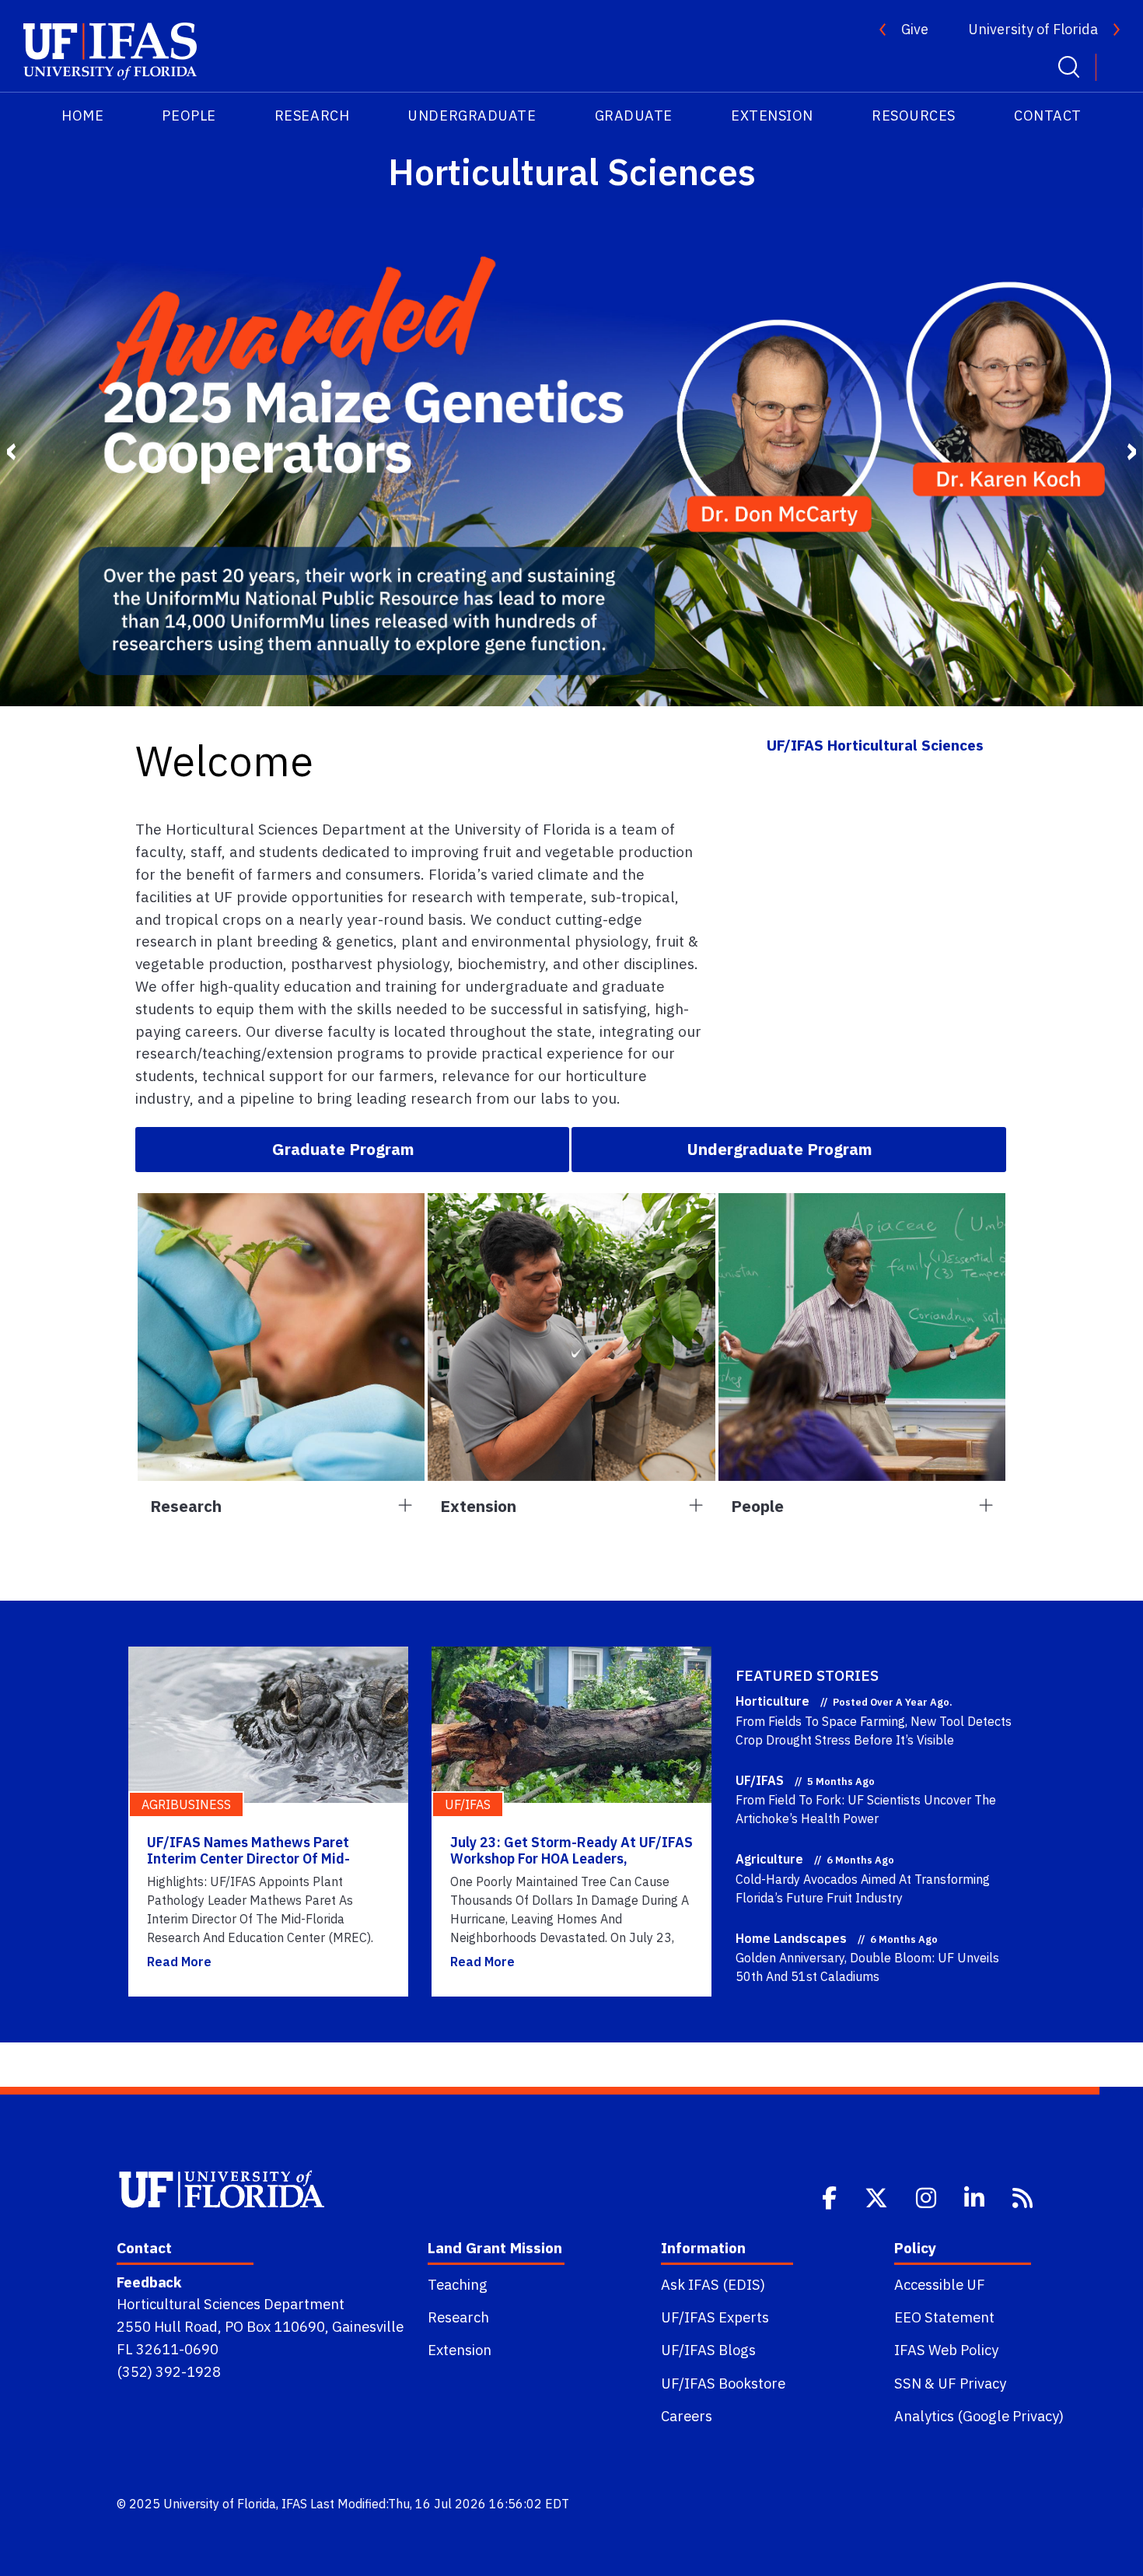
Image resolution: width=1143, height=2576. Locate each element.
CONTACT (1048, 115)
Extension (460, 2350)
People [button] (757, 1506)
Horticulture (772, 1701)
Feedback (149, 2282)
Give (915, 29)
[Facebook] (831, 2196)
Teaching (458, 2284)
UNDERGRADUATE (472, 115)
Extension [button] (478, 1506)
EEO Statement (944, 2317)
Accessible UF (940, 2284)
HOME (82, 115)
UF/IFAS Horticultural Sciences (875, 745)
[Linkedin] (976, 2196)
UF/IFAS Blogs (708, 2350)
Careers (687, 2416)
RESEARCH (312, 115)
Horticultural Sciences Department (231, 2304)
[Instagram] (928, 2196)
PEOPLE (189, 115)
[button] (352, 1150)
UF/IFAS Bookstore (723, 2383)
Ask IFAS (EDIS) (713, 2284)
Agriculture (769, 1859)
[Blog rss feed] (1024, 2196)
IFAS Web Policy (946, 2350)
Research (458, 2317)
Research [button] (186, 1506)
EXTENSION (772, 115)
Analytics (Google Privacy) (979, 2416)
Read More (179, 1962)
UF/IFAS (760, 1780)
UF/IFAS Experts (715, 2317)
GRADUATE (634, 115)
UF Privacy (972, 2383)
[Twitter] (878, 2196)
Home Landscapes (791, 1938)
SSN (908, 2383)
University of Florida (1033, 29)
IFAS (294, 2504)
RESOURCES (914, 115)
